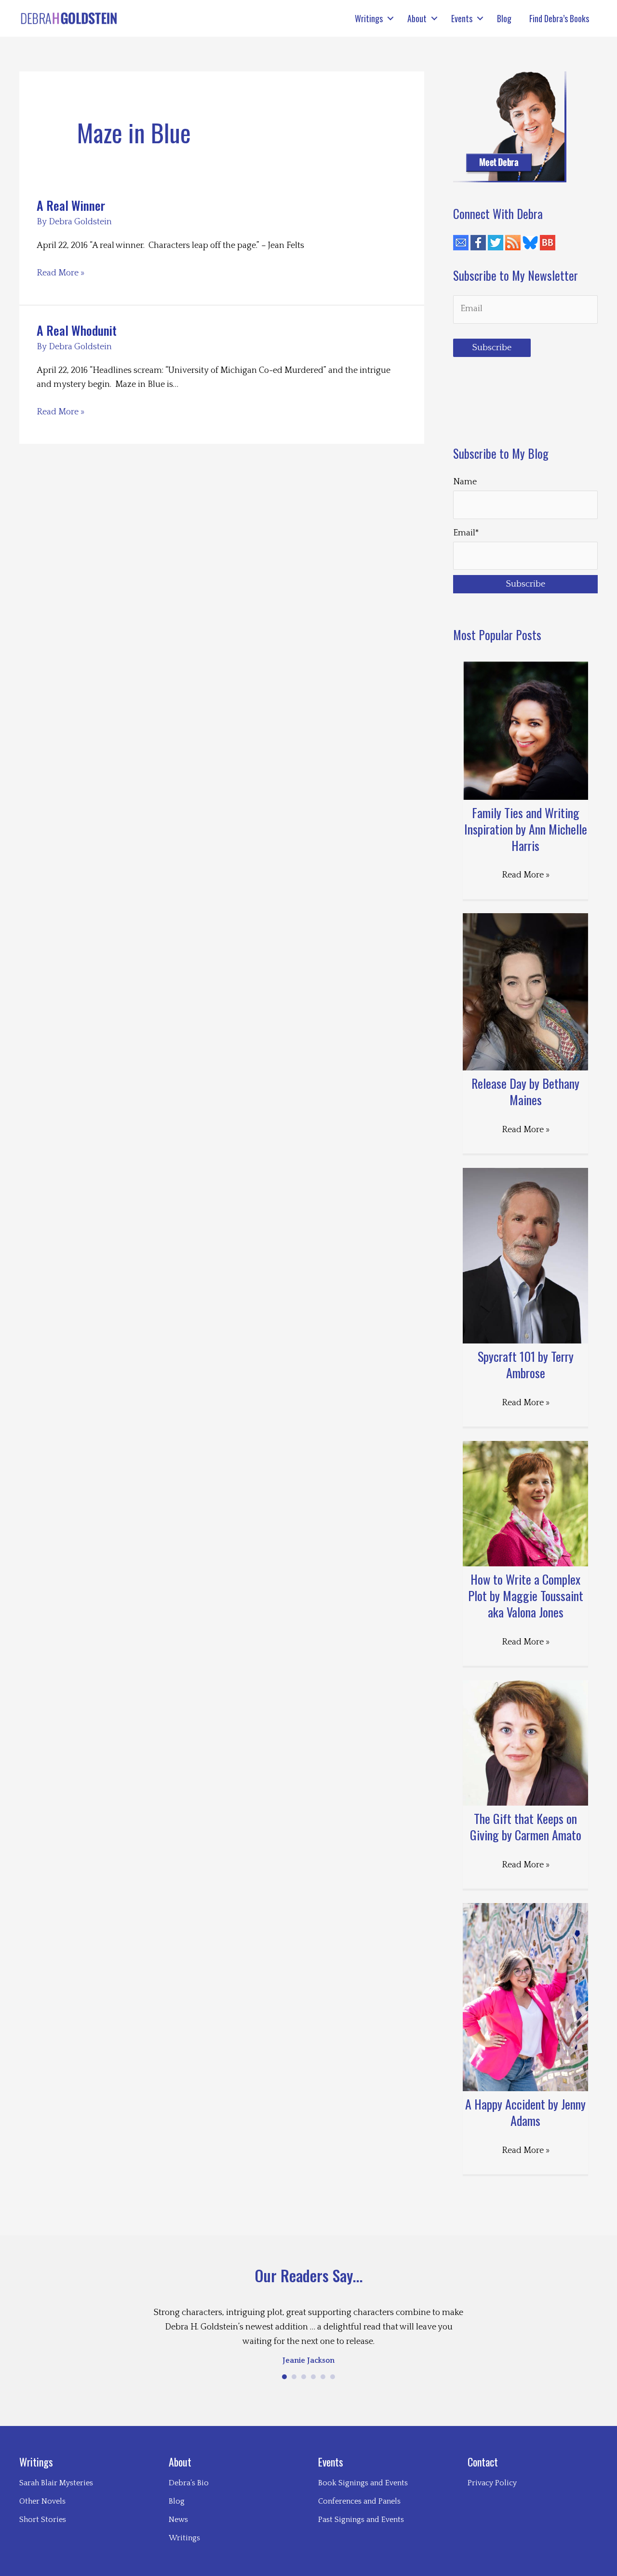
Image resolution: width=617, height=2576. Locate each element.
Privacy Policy (492, 2483)
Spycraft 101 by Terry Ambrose (526, 1364)
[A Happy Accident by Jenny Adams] (525, 1997)
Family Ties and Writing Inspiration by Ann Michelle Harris (526, 829)
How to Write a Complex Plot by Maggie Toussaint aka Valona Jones (526, 1596)
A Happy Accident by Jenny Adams (525, 2112)
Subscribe (492, 348)
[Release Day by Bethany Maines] (525, 991)
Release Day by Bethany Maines (525, 1091)
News (178, 2520)
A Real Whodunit (77, 330)
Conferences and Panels (359, 2501)
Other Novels (42, 2501)
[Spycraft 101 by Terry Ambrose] (525, 1256)
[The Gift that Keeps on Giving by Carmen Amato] (525, 1743)
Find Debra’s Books (559, 18)
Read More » (60, 274)
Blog (504, 18)
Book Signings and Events (363, 2483)
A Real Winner (71, 205)
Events (462, 18)
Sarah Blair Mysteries (56, 2483)
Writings (369, 18)
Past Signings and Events (361, 2520)
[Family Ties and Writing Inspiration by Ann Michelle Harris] (525, 730)
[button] (390, 18)
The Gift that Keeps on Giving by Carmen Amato (526, 1827)
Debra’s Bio (189, 2483)
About (417, 18)
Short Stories (43, 2520)
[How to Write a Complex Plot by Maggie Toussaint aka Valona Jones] (525, 1504)
